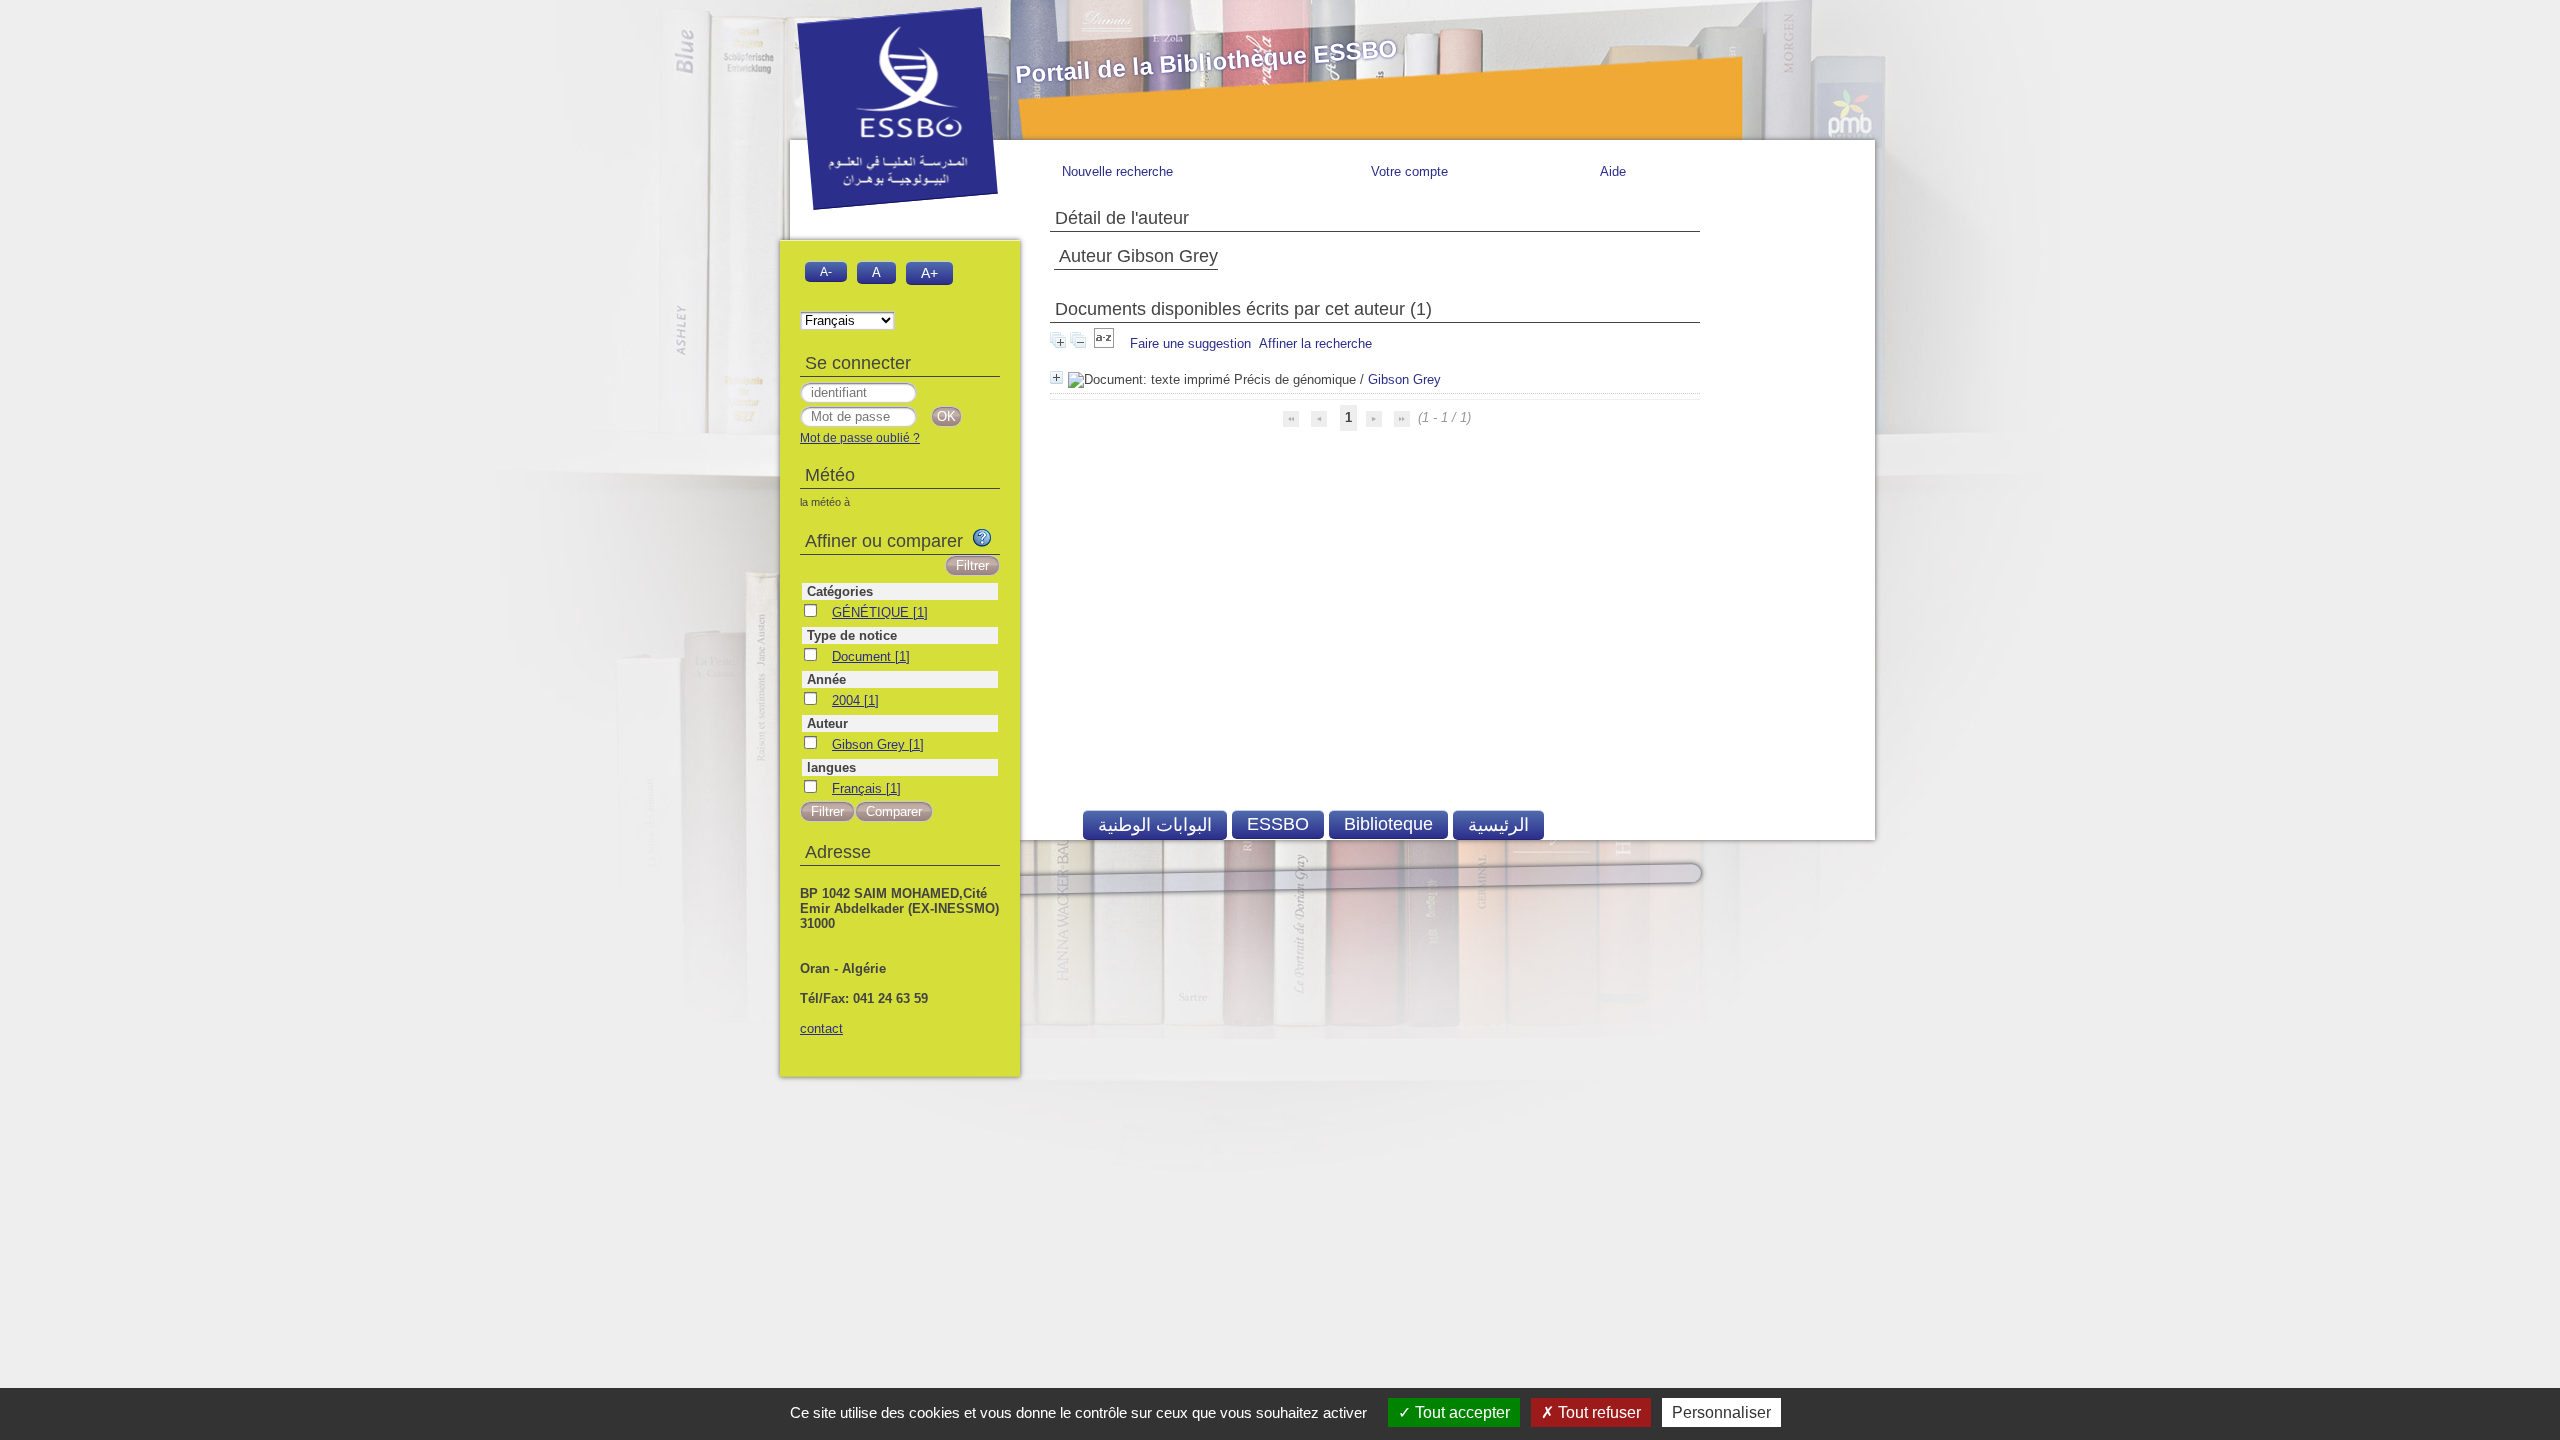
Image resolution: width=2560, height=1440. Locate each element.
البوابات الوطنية (1155, 825)
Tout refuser (1597, 1412)
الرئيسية (1498, 825)
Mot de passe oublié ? (860, 438)
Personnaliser (1721, 1412)
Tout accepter (1460, 1412)
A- (826, 271)
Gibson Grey (1404, 379)
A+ (929, 273)
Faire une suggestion (1190, 343)
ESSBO (1278, 824)
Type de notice (852, 635)
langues (831, 767)
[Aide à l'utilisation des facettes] (982, 538)
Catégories (840, 591)
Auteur (827, 723)
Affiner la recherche (1315, 343)
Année (826, 679)
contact (821, 1028)
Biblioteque (1388, 824)
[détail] (1056, 377)
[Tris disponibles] (1106, 343)
